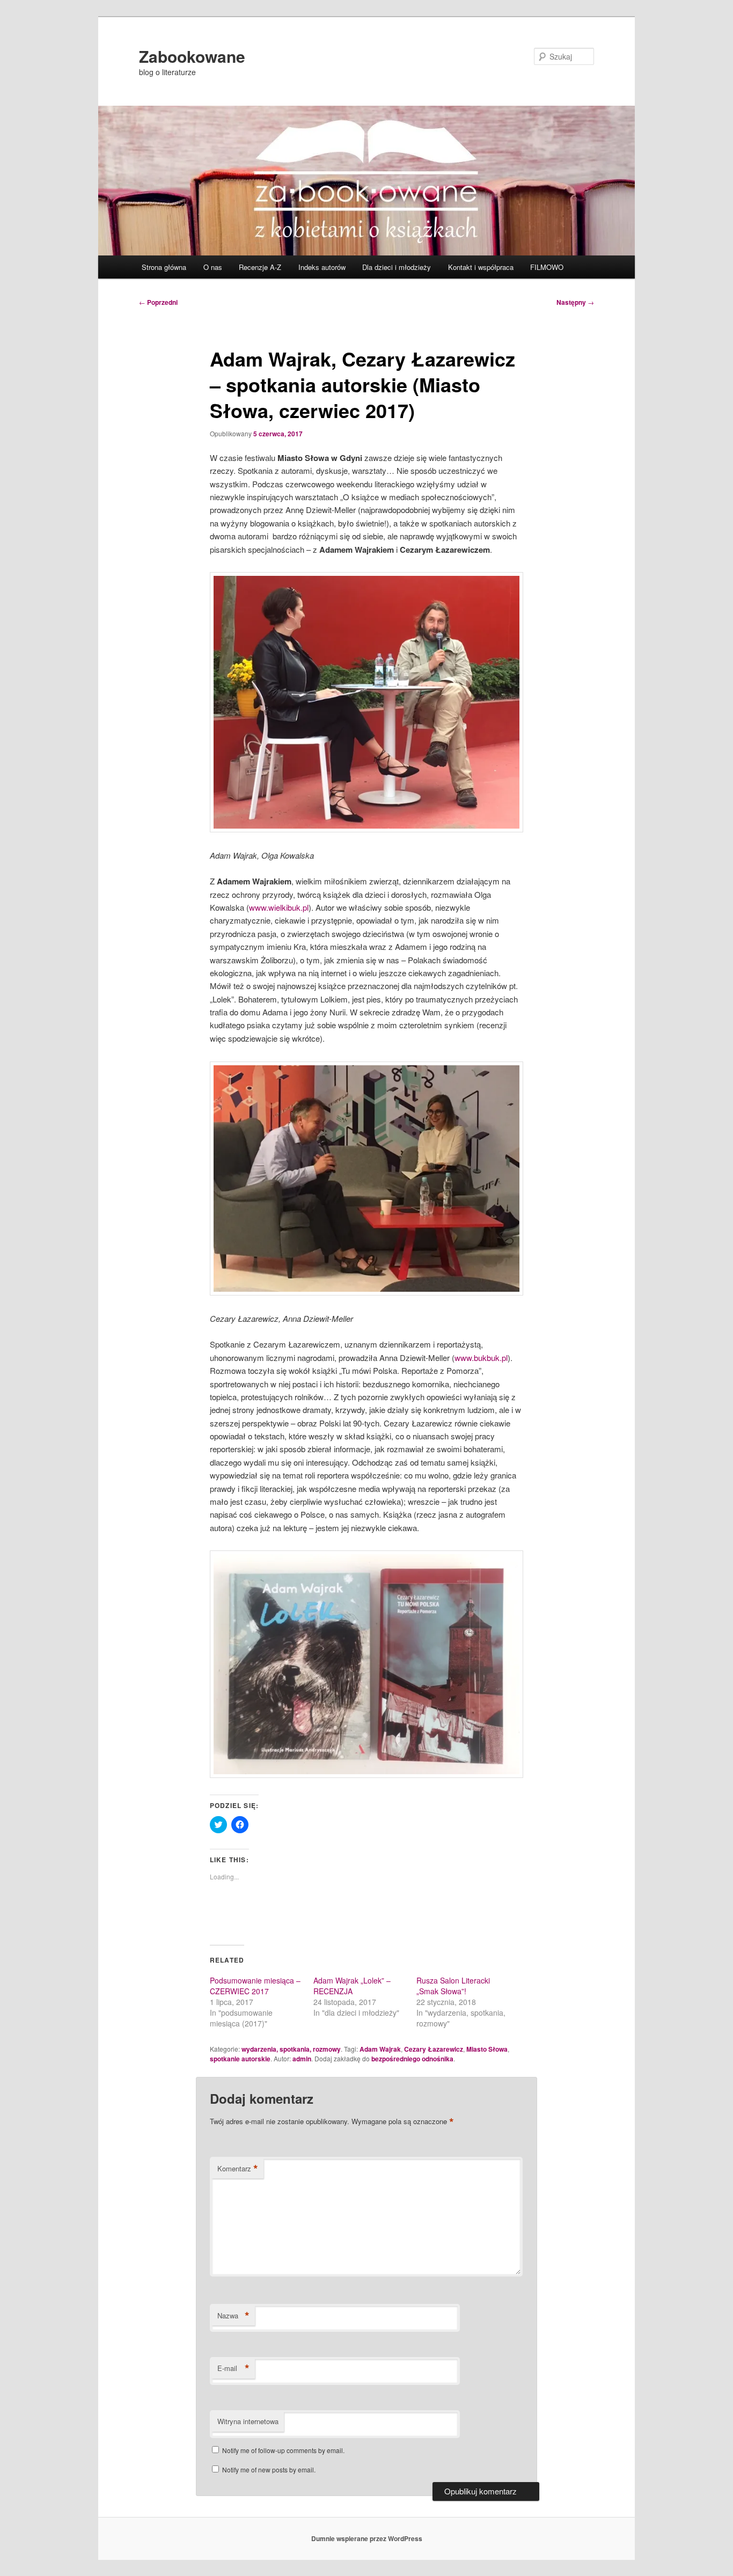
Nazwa (233, 2316)
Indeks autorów (322, 267)
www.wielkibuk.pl (279, 907)
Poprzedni (158, 302)
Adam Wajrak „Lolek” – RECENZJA (352, 1986)
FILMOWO (547, 267)
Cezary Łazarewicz (434, 2049)
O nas (213, 267)
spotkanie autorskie (240, 2059)
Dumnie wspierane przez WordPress (367, 2538)
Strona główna (164, 267)
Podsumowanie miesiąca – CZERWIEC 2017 (255, 1986)
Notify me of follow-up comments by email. (283, 2450)
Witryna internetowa (248, 2421)
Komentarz (238, 2169)
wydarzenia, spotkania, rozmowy (291, 2049)
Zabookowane (192, 56)
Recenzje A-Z (260, 267)
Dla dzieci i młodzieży (397, 267)
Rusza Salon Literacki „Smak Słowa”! (453, 1986)
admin (302, 2059)
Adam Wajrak (380, 2049)
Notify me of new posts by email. (269, 2469)
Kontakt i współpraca (481, 267)
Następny (575, 302)
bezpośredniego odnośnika (412, 2059)
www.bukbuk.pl (481, 1357)
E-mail (233, 2368)
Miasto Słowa (487, 2049)
